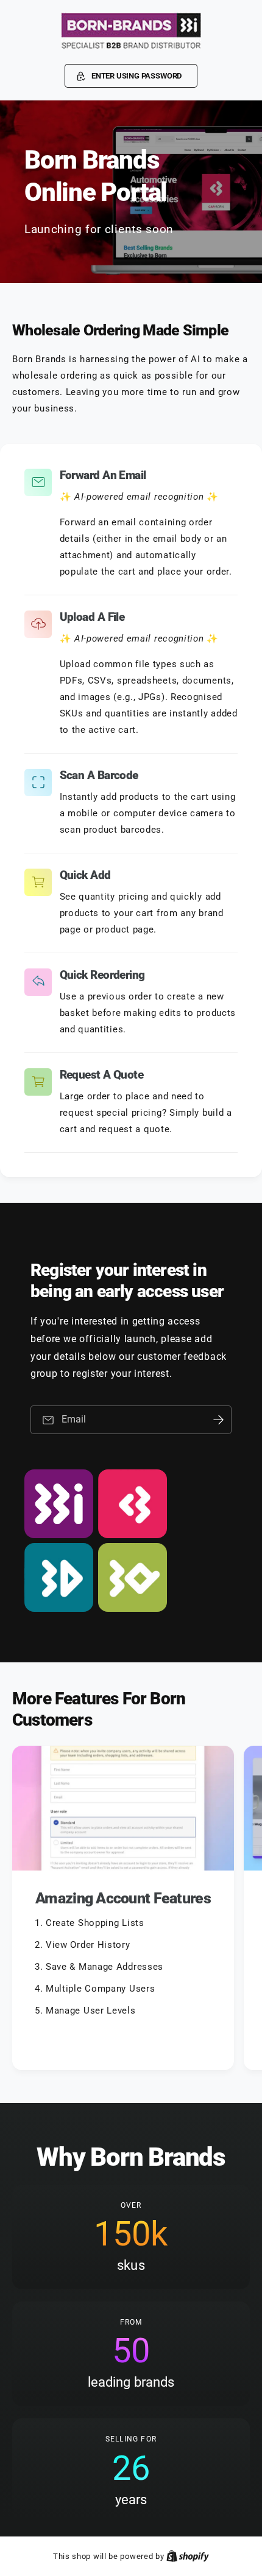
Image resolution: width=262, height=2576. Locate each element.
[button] (131, 76)
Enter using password (136, 76)
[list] (131, 1910)
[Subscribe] (218, 1420)
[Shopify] (188, 2556)
